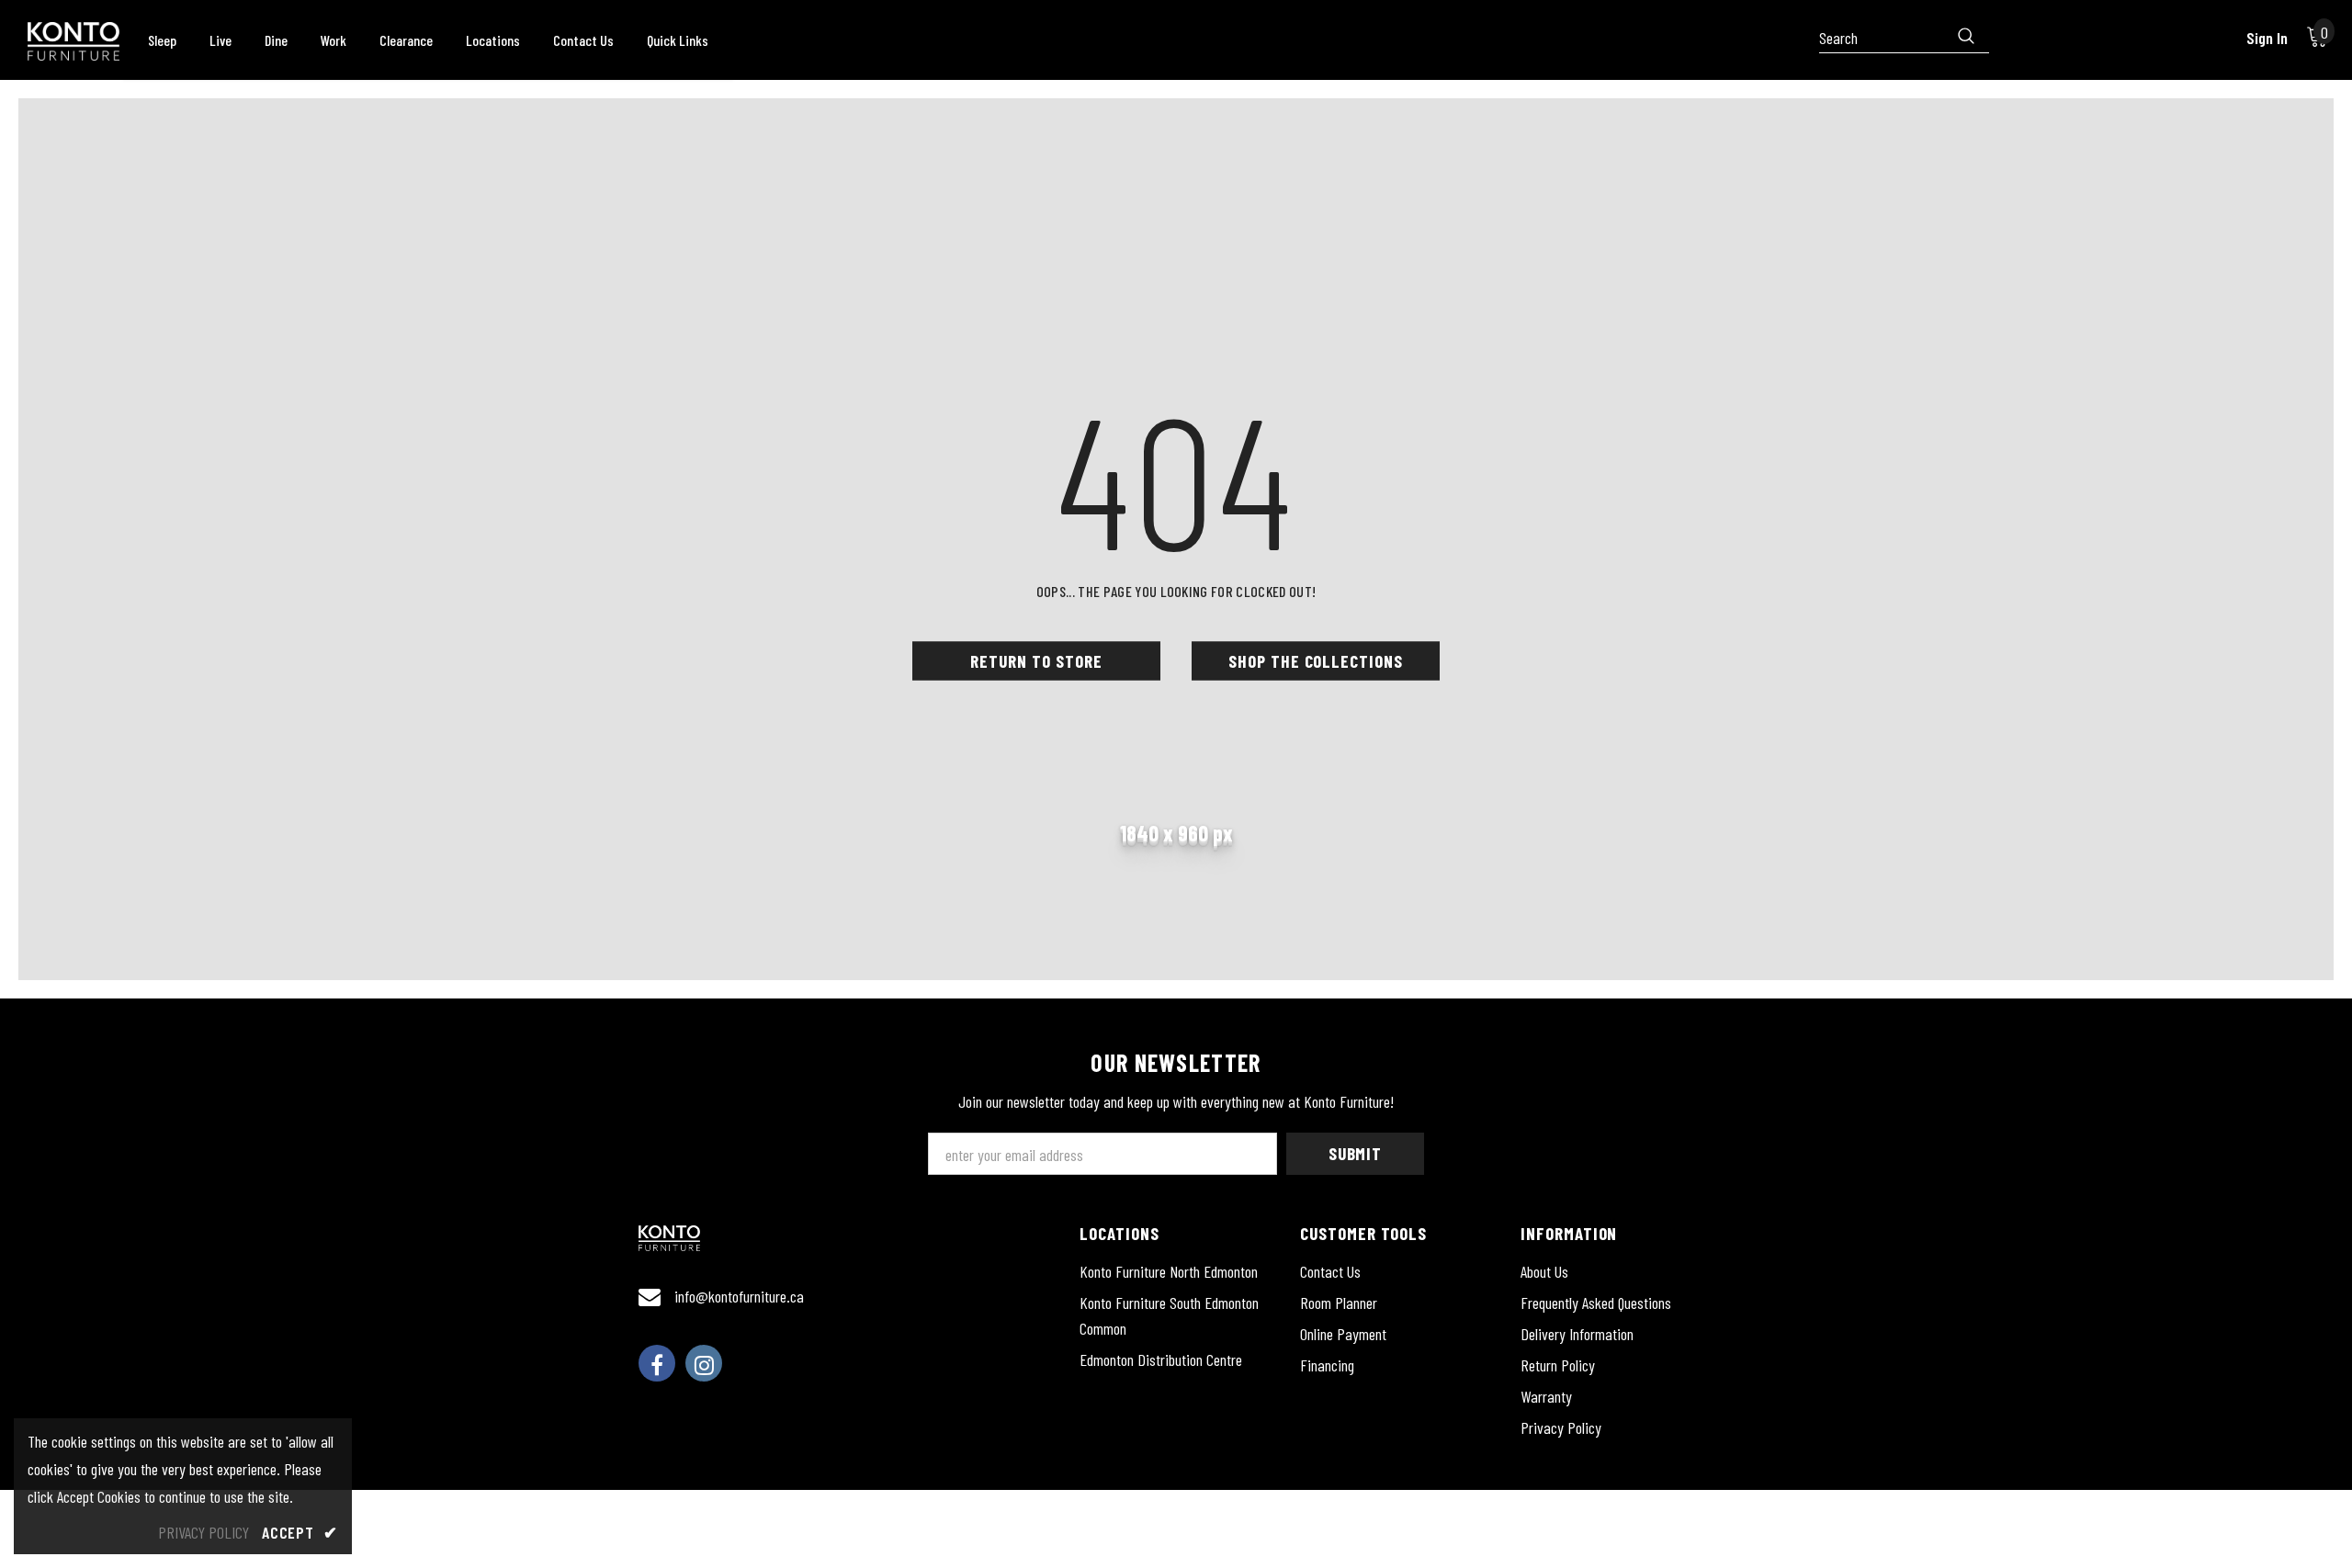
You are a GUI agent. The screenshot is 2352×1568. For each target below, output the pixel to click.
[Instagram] (704, 1363)
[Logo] (73, 41)
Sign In (2267, 38)
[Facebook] (657, 1363)
